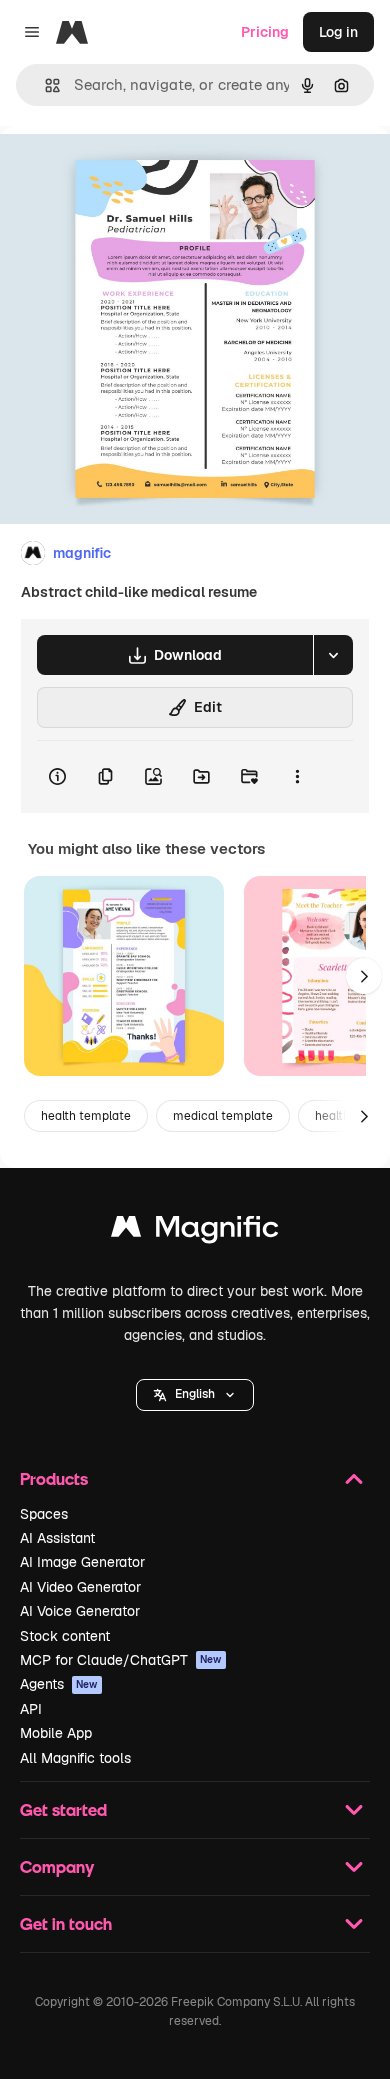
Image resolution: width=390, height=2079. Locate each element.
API (31, 1709)
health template (86, 1116)
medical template (223, 1116)
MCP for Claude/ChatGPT (121, 1660)
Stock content (65, 1636)
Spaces (44, 1514)
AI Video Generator (80, 1587)
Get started (63, 1809)
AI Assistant (57, 1538)
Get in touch (66, 1923)
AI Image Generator (82, 1562)
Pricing (265, 32)
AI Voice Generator (80, 1611)
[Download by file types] (333, 655)
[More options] (297, 777)
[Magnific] (195, 1231)
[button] (195, 1395)
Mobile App (56, 1733)
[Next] (364, 976)
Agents (59, 1684)
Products (54, 1478)
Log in (338, 32)
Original (128, 171)
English (195, 1394)
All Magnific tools (75, 1758)
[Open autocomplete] (44, 85)
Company (57, 1866)
